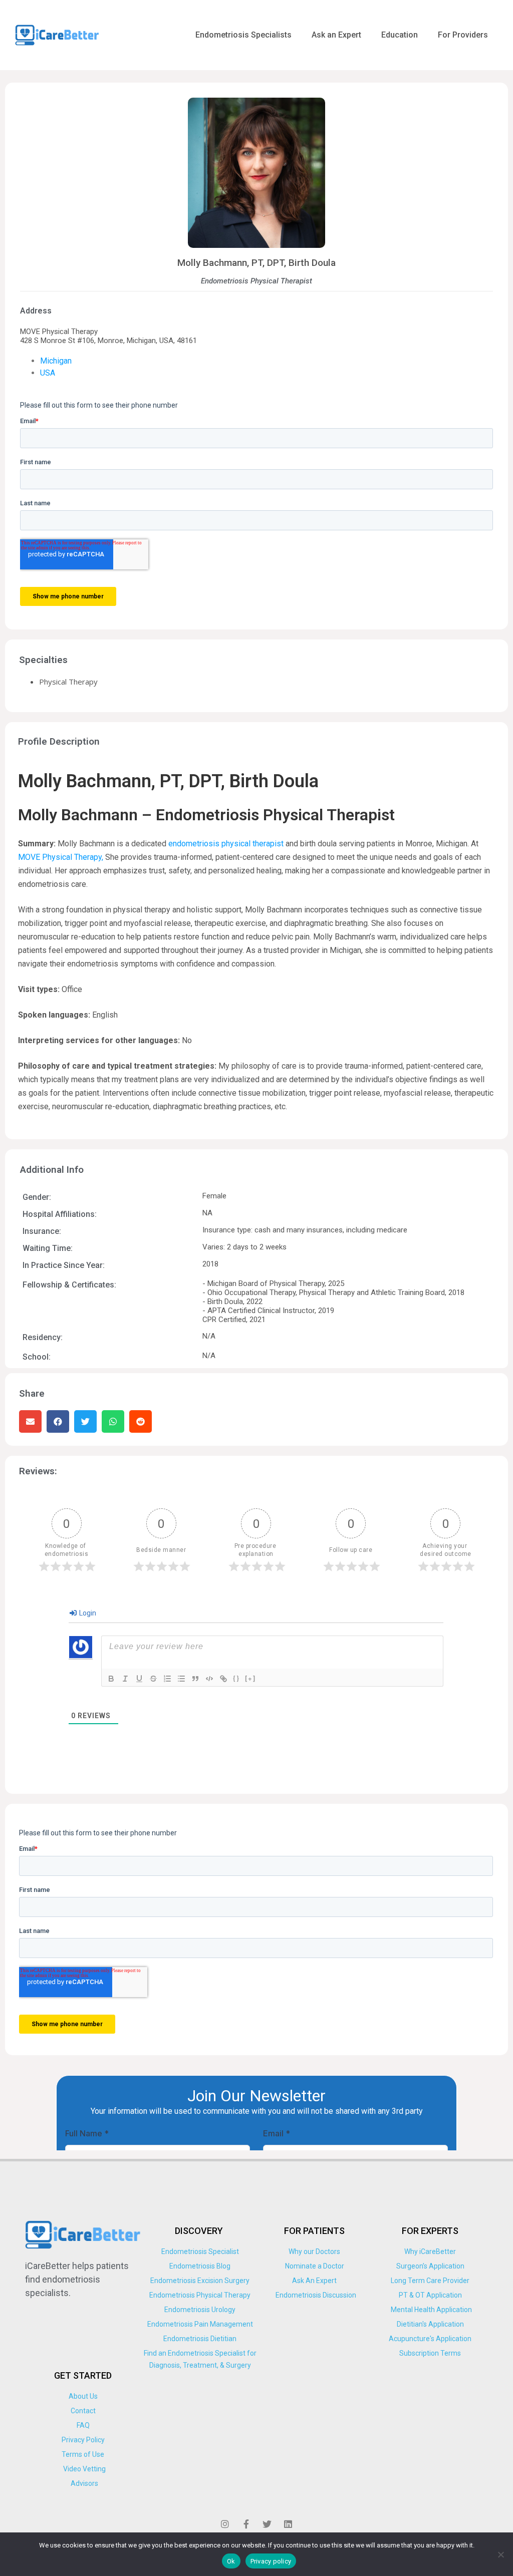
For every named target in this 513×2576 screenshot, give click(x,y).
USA (48, 373)
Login (87, 1613)
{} (236, 1678)
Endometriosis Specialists (243, 35)
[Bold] (111, 1679)
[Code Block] (209, 1679)
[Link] (223, 1679)
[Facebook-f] (246, 2524)
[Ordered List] (167, 1679)
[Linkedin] (288, 2524)
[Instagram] (225, 2524)
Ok (231, 2561)
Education (400, 35)
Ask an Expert (336, 35)
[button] (30, 1421)
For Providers (463, 35)
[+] (250, 1678)
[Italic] (125, 1679)
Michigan (56, 361)
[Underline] (139, 1679)
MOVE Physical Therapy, (61, 857)
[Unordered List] (181, 1679)
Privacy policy (271, 2561)
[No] (500, 2554)
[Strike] (153, 1679)
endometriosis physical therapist (226, 844)
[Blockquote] (195, 1679)
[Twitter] (267, 2524)
